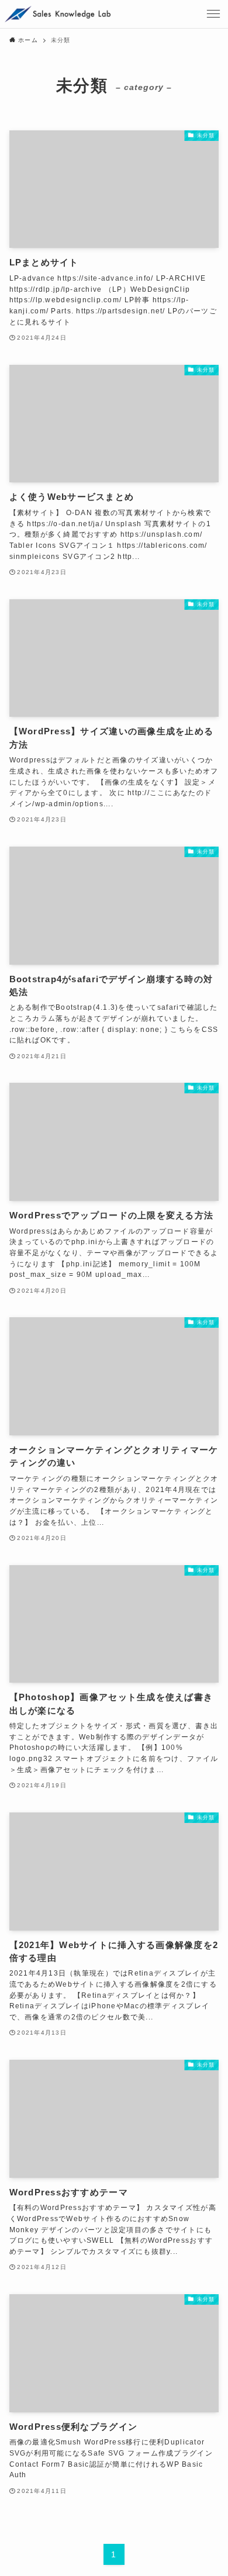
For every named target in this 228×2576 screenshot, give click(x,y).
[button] (214, 14)
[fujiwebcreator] (58, 14)
